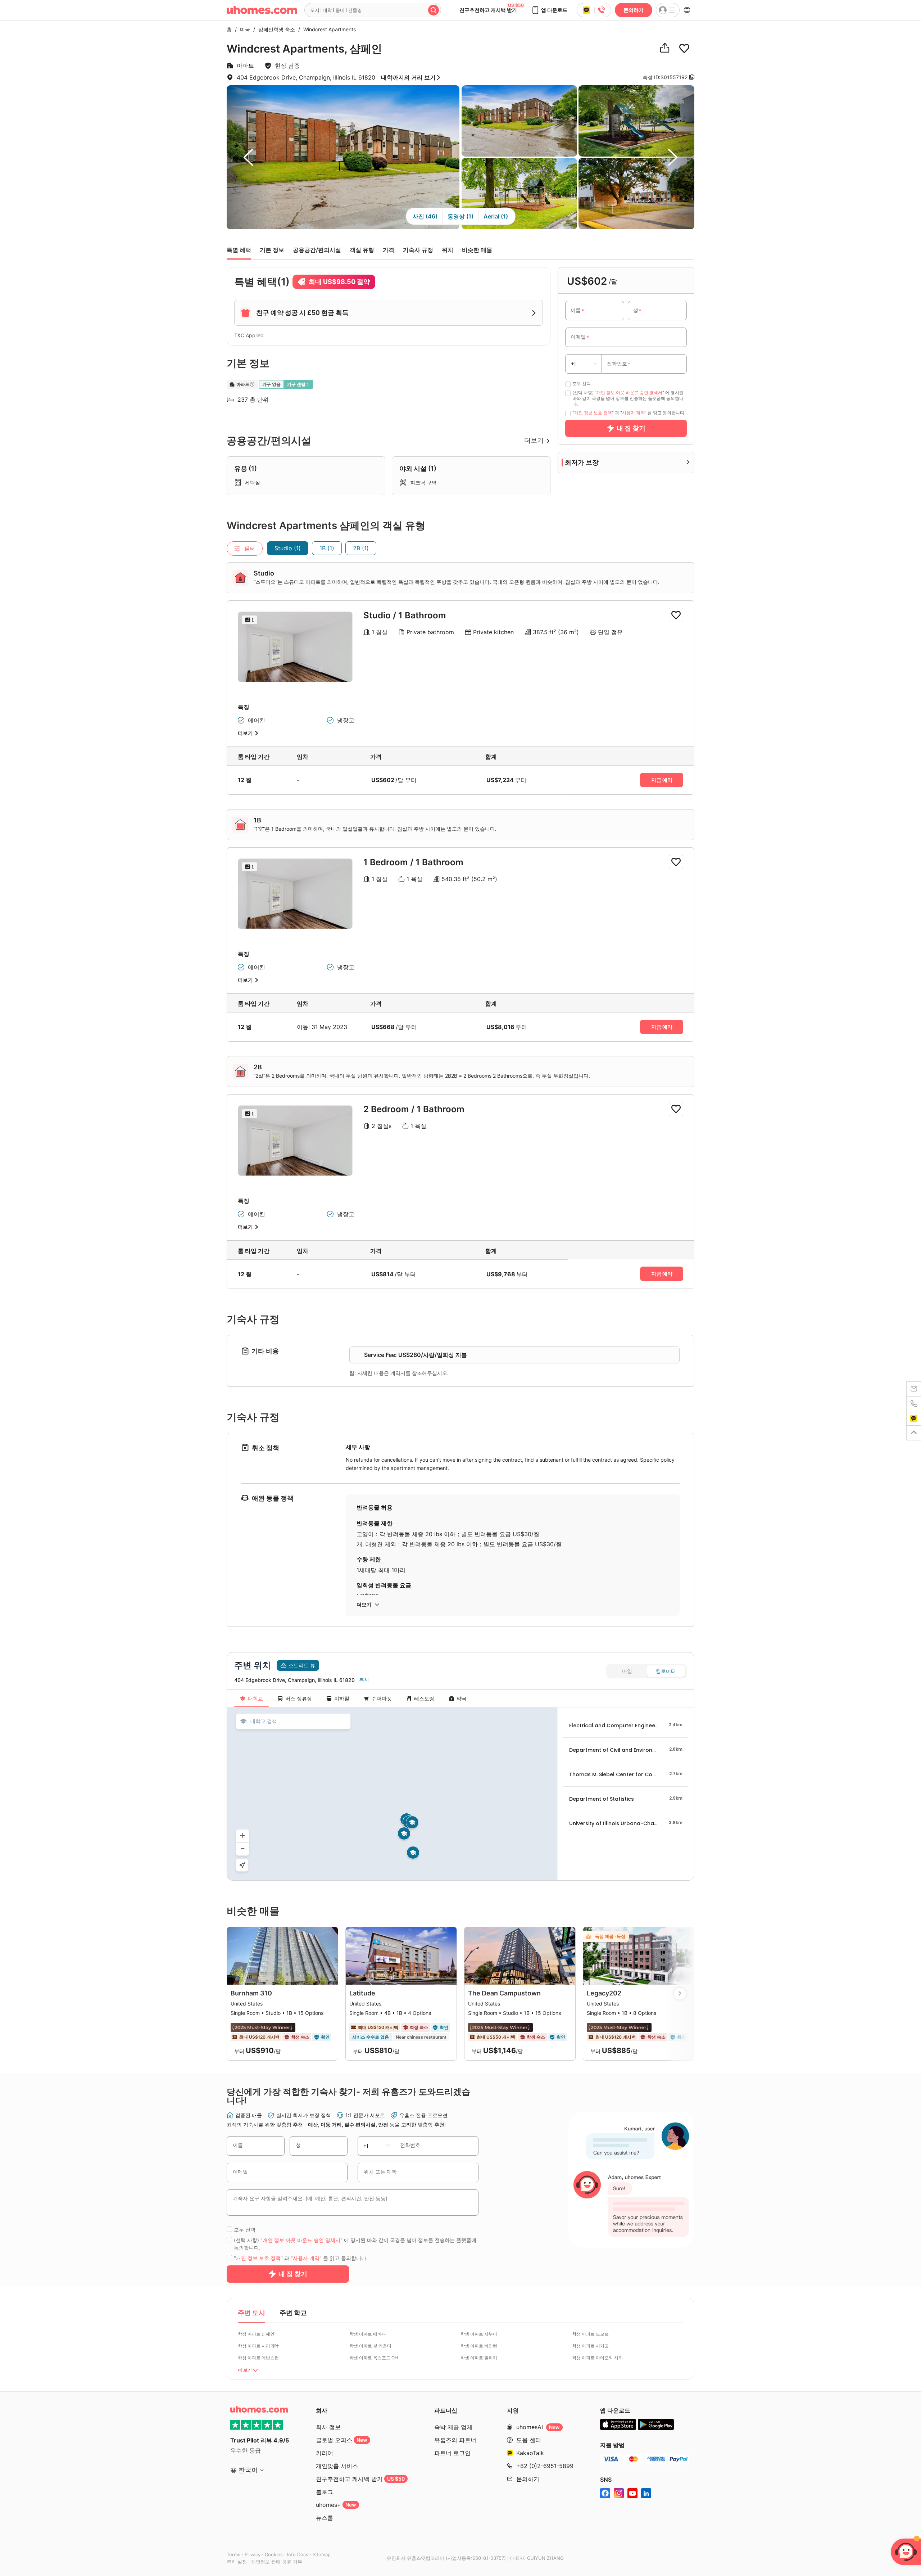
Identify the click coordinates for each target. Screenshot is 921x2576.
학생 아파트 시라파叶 (258, 2346)
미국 (243, 29)
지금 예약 (662, 780)
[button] (549, 10)
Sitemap (322, 2554)
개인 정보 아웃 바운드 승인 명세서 (629, 393)
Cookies (274, 2554)
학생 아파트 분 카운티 (370, 2346)
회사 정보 (328, 2427)
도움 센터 (529, 2440)
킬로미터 (666, 1671)
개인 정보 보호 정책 (593, 413)
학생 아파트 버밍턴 (479, 2346)
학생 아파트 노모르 (590, 2334)
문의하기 (634, 10)
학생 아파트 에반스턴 (258, 2358)
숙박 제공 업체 (453, 2427)
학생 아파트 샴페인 (256, 2334)
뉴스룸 (325, 2518)
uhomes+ (336, 2505)
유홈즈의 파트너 (455, 2440)
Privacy (253, 2554)
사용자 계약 (633, 413)
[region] (392, 1794)
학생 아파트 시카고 (590, 2346)
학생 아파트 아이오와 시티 (597, 2358)
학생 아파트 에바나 (368, 2334)
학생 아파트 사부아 (479, 2334)
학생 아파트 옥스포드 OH (374, 2358)
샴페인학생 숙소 (275, 29)
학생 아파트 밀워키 (479, 2358)
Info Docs (298, 2554)
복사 (364, 1680)
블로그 (325, 2492)
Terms (233, 2554)
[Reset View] (242, 1865)
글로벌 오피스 (342, 2440)
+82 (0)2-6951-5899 (545, 2466)
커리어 (325, 2453)
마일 (627, 1671)
